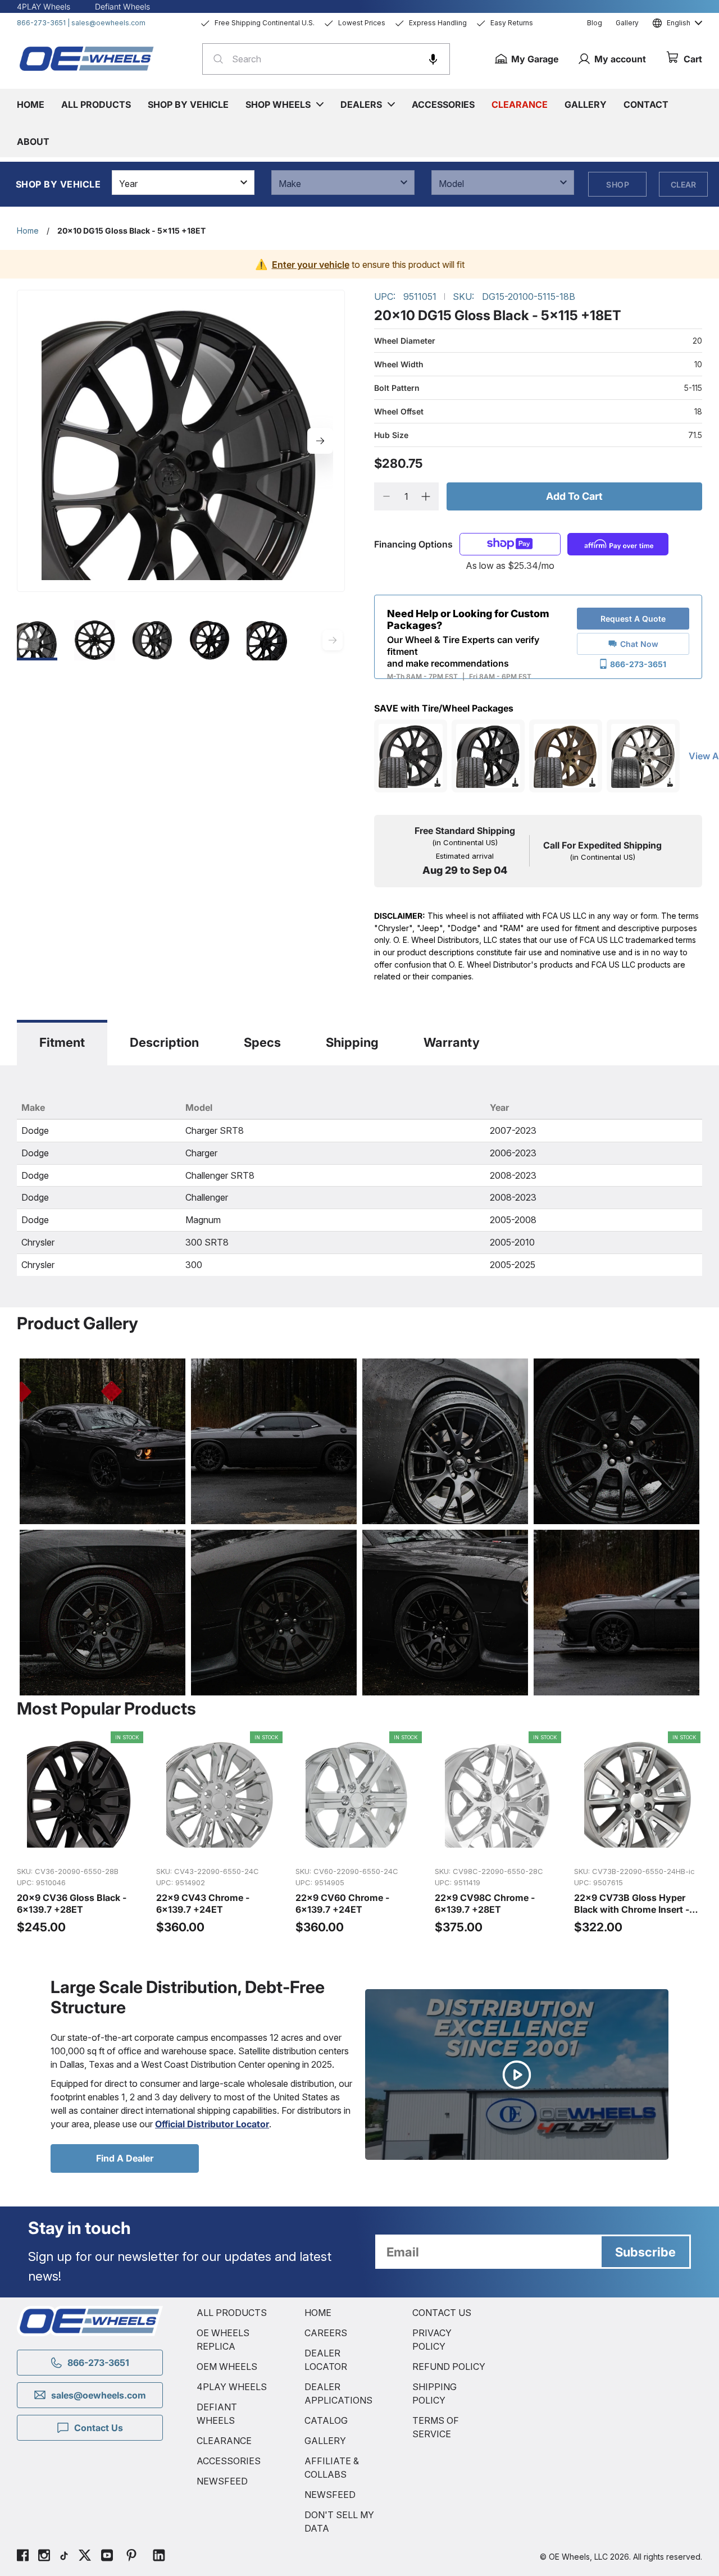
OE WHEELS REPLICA (223, 2340)
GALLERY (325, 2441)
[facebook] (23, 2557)
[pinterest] (131, 2557)
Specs (262, 1042)
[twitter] (85, 2557)
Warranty (452, 1042)
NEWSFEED (222, 2481)
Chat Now (639, 644)
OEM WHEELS (227, 2367)
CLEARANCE (224, 2441)
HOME (318, 2313)
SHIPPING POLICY (434, 2393)
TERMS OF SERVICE (436, 2427)
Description (164, 1042)
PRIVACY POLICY (432, 2340)
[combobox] (326, 59)
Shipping (352, 1042)
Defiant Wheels (122, 6)
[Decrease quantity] (387, 496)
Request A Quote (633, 619)
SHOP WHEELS (278, 104)
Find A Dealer (125, 2158)
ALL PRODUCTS (232, 2313)
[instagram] (44, 2557)
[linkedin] (159, 2557)
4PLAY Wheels (44, 6)
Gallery (627, 23)
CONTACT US (442, 2313)
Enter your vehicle (311, 265)
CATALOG (326, 2420)
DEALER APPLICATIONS (338, 2393)
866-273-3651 (41, 23)
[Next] (320, 441)
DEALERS (361, 104)
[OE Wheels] (87, 58)
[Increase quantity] (426, 496)
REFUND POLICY (449, 2367)
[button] (433, 59)
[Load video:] (517, 2075)
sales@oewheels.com (108, 23)
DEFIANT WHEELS (217, 2414)
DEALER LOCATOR (326, 2360)
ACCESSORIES (229, 2461)
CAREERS (326, 2333)
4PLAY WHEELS (232, 2387)
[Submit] (215, 59)
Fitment (62, 1042)
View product (81, 1845)
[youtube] (107, 2557)
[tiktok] (64, 2557)
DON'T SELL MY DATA (339, 2522)
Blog (595, 23)
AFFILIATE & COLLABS (332, 2468)
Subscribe (645, 2252)
